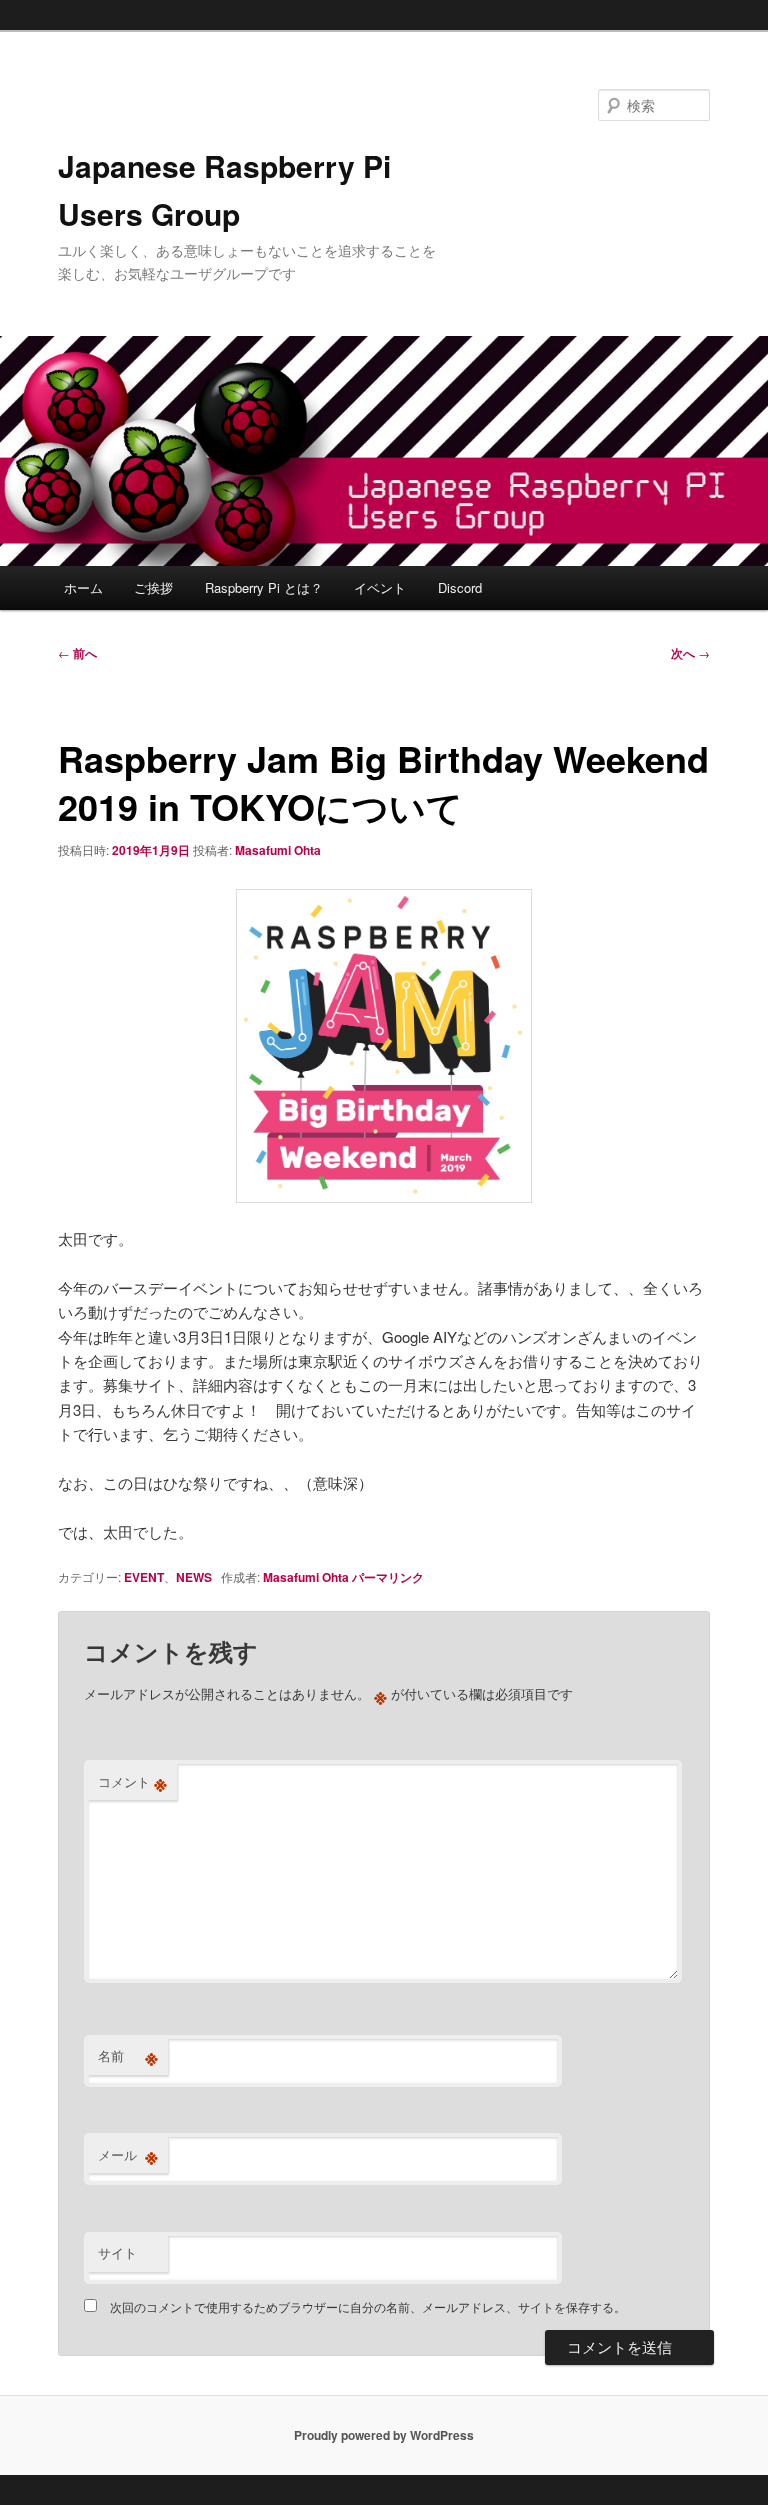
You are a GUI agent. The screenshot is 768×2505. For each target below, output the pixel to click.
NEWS (194, 1577)
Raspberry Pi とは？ (264, 587)
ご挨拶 (153, 587)
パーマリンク (388, 1577)
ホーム (83, 587)
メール (128, 2155)
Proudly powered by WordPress (384, 2435)
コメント (132, 1782)
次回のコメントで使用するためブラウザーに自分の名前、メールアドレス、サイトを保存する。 (368, 2306)
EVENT (144, 1577)
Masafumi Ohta (278, 850)
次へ (690, 653)
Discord (460, 587)
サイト (117, 2252)
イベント (380, 587)
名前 (128, 2056)
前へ (77, 653)
